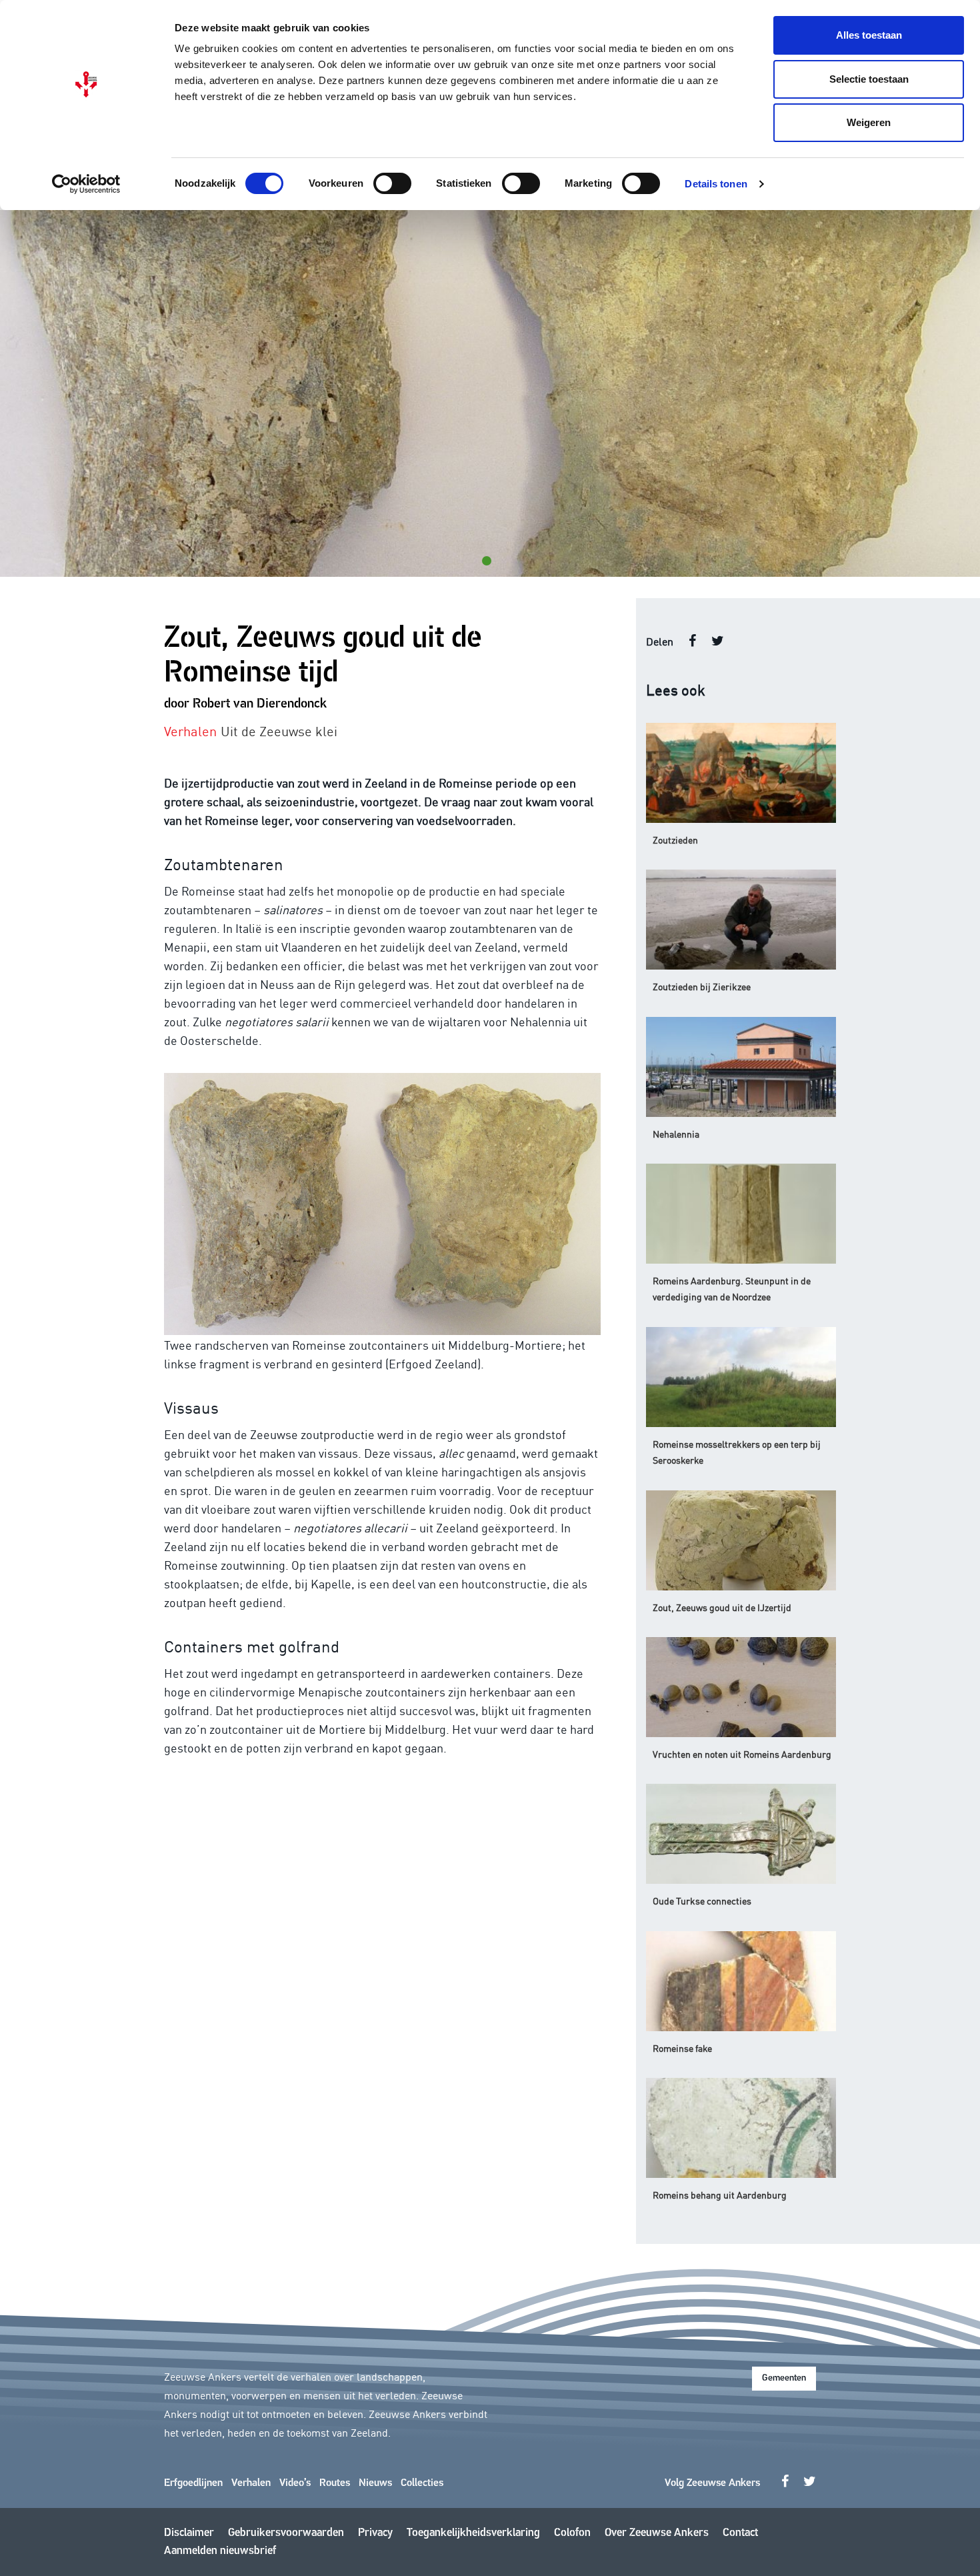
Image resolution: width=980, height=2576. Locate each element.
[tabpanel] (490, 393)
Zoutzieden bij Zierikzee (702, 986)
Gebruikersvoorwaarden (286, 2533)
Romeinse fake (682, 2048)
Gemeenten (784, 2378)
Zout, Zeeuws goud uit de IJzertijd (722, 1607)
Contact (740, 2533)
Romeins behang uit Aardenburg (720, 2195)
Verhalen (251, 2483)
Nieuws (375, 2483)
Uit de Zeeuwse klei (279, 730)
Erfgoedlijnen (193, 2483)
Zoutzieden (675, 840)
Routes (335, 2483)
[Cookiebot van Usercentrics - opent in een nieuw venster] (86, 184)
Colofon (572, 2533)
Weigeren (869, 122)
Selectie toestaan (869, 79)
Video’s (295, 2483)
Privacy (375, 2533)
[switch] (392, 183)
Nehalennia (676, 1134)
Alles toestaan (869, 35)
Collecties (422, 2483)
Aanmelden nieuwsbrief (220, 2551)
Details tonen (716, 184)
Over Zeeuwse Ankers (657, 2533)
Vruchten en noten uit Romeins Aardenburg (742, 1754)
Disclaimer (189, 2533)
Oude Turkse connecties (702, 1900)
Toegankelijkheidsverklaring (473, 2533)
